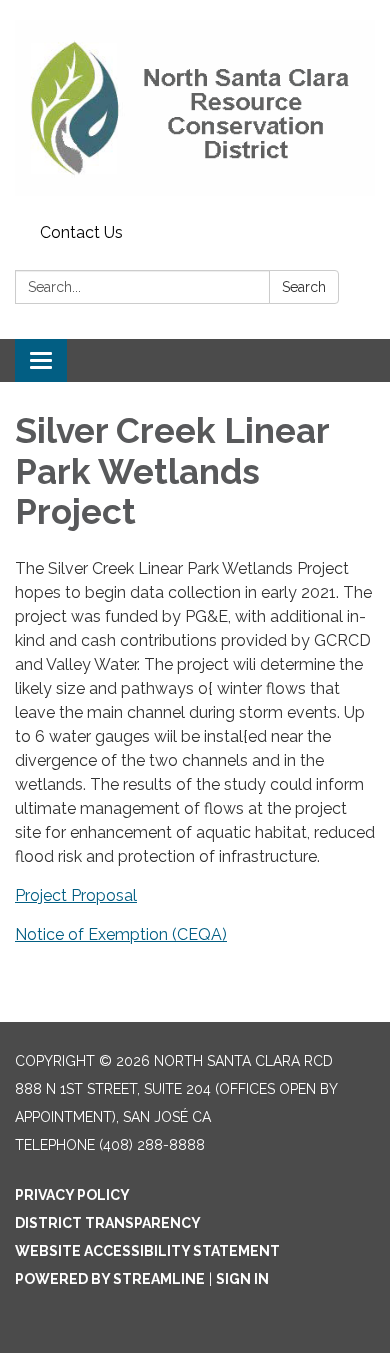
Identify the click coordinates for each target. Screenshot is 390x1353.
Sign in (242, 1279)
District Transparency (108, 1223)
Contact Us (81, 232)
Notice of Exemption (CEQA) (121, 934)
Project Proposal (76, 895)
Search (304, 287)
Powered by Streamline (110, 1279)
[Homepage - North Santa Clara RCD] (195, 108)
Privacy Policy (72, 1195)
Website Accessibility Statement (147, 1251)
